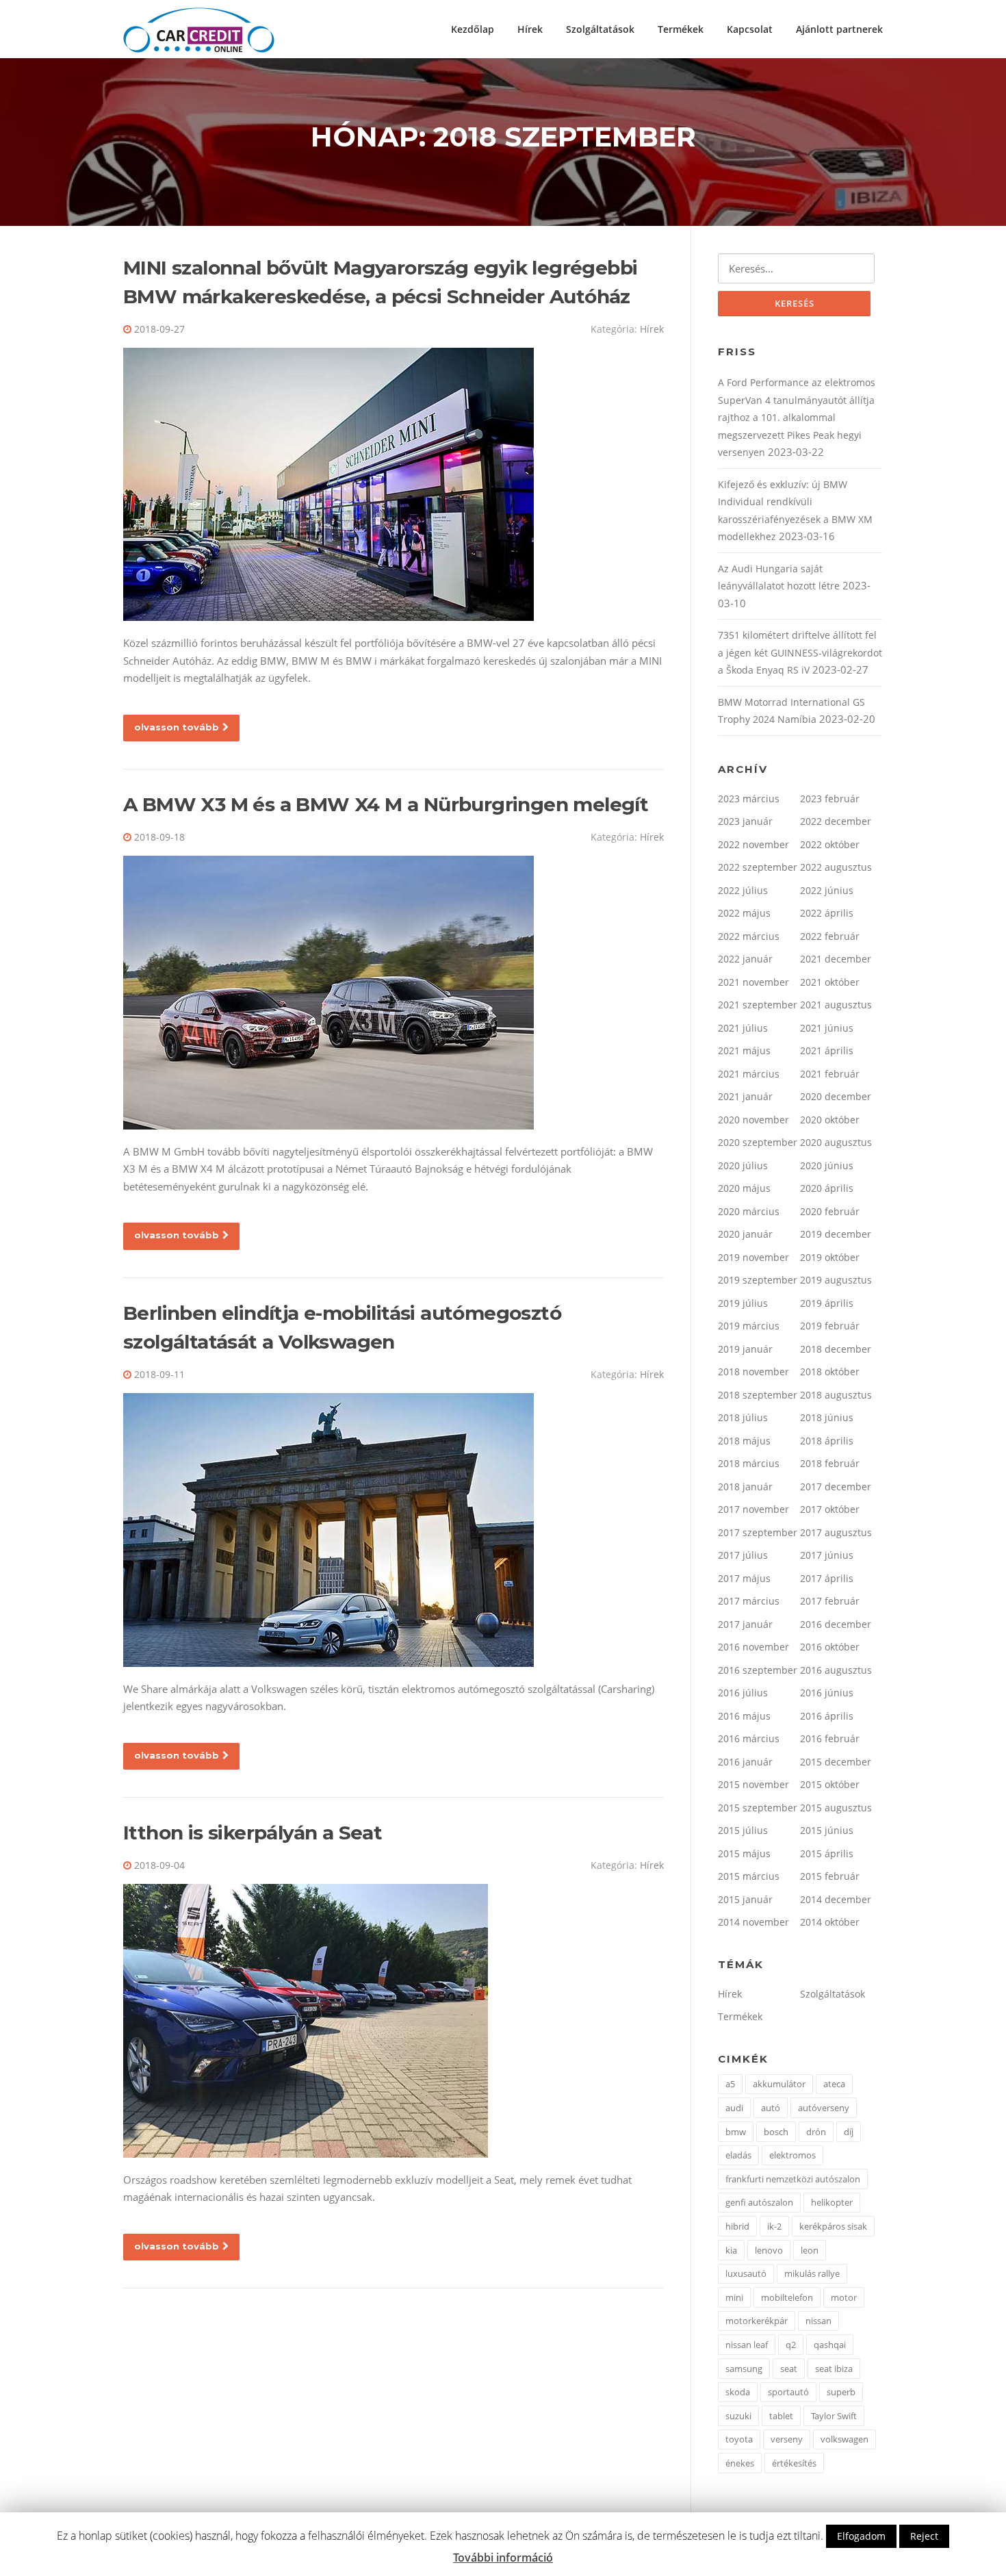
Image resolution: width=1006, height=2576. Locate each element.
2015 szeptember (758, 1808)
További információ (503, 2558)
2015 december (836, 1762)
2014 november (753, 1922)
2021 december (836, 959)
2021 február (830, 1074)
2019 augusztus (836, 1280)
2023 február (830, 799)
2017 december (836, 1487)
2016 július (743, 1693)
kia (731, 2250)
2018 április (827, 1441)
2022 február (830, 936)
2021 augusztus (836, 1005)
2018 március (749, 1463)
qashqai (830, 2345)
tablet (781, 2416)
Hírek (530, 29)
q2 (791, 2345)
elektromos (792, 2155)
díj (849, 2132)
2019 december (836, 1234)
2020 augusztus (836, 1142)
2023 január (745, 821)
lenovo (769, 2250)
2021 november (753, 982)
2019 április (827, 1303)
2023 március (749, 799)
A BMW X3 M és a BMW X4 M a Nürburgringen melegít (386, 804)
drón (816, 2132)
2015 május (744, 1853)
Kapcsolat (750, 29)
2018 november (753, 1372)
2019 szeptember (758, 1280)
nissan (818, 2321)
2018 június (827, 1417)
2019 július (743, 1303)
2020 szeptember (758, 1142)
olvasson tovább (177, 727)
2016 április (827, 1716)
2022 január (745, 959)
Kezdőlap (473, 29)
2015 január (745, 1899)
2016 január (745, 1762)
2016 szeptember (758, 1670)
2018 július (743, 1417)
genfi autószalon (759, 2202)
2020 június (827, 1165)
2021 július (743, 1028)
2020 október (830, 1120)
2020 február (830, 1211)
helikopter (832, 2202)
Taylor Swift (834, 2416)
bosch (776, 2132)
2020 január (745, 1234)
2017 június (827, 1555)
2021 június (827, 1028)
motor (844, 2297)
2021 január (745, 1096)
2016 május (744, 1716)
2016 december (836, 1624)
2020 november (753, 1120)
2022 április (827, 913)
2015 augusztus (836, 1808)
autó (771, 2108)
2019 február (830, 1326)
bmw (736, 2132)
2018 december (836, 1349)
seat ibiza (834, 2369)
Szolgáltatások (600, 29)
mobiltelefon (787, 2297)
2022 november (753, 844)
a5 (730, 2084)
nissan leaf (747, 2345)
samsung (744, 2369)
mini (734, 2297)
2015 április (827, 1853)
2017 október (830, 1509)
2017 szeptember (758, 1532)
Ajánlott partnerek (839, 29)
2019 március (749, 1326)
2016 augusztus (836, 1670)
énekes (740, 2463)
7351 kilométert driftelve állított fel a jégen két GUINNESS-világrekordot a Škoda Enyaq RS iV (800, 652)
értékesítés (794, 2463)
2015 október (830, 1784)
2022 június (827, 890)
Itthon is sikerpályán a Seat (253, 1833)
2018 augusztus (836, 1395)
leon (810, 2250)
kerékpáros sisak (833, 2226)
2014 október (830, 1922)
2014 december (836, 1899)
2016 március (749, 1738)
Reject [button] (924, 2536)
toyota (739, 2439)
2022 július (743, 890)
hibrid (737, 2226)
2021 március (749, 1074)
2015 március (749, 1876)
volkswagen (844, 2439)
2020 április (827, 1188)
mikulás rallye (812, 2273)
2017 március (749, 1601)
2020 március (749, 1211)
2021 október (830, 982)
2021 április (827, 1050)
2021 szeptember (758, 1005)
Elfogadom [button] (861, 2536)
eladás (738, 2155)
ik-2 (774, 2226)
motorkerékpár (757, 2321)
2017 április (827, 1578)
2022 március (749, 936)
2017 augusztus (836, 1532)
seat (789, 2369)
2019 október (830, 1257)
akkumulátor (779, 2084)
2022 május (744, 913)
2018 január (745, 1487)
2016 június (827, 1693)
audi (734, 2108)
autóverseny (824, 2108)
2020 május (744, 1188)
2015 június (827, 1830)
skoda (738, 2392)
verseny (787, 2439)
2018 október (830, 1372)
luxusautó (746, 2273)
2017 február (830, 1601)
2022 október (830, 844)
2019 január (745, 1349)
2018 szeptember (758, 1395)
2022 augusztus (836, 867)
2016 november (753, 1647)
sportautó (788, 2392)
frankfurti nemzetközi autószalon (793, 2179)
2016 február (830, 1738)
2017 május (744, 1578)
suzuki (738, 2416)
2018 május (744, 1441)
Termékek (681, 29)
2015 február (830, 1876)
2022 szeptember (758, 867)
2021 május (744, 1050)
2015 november (753, 1784)
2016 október (830, 1647)
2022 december (836, 821)
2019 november (753, 1257)
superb (841, 2392)
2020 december (836, 1096)
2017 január (745, 1624)
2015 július (743, 1830)
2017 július (743, 1555)
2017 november (753, 1509)
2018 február (830, 1463)
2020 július (743, 1165)
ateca (834, 2084)
